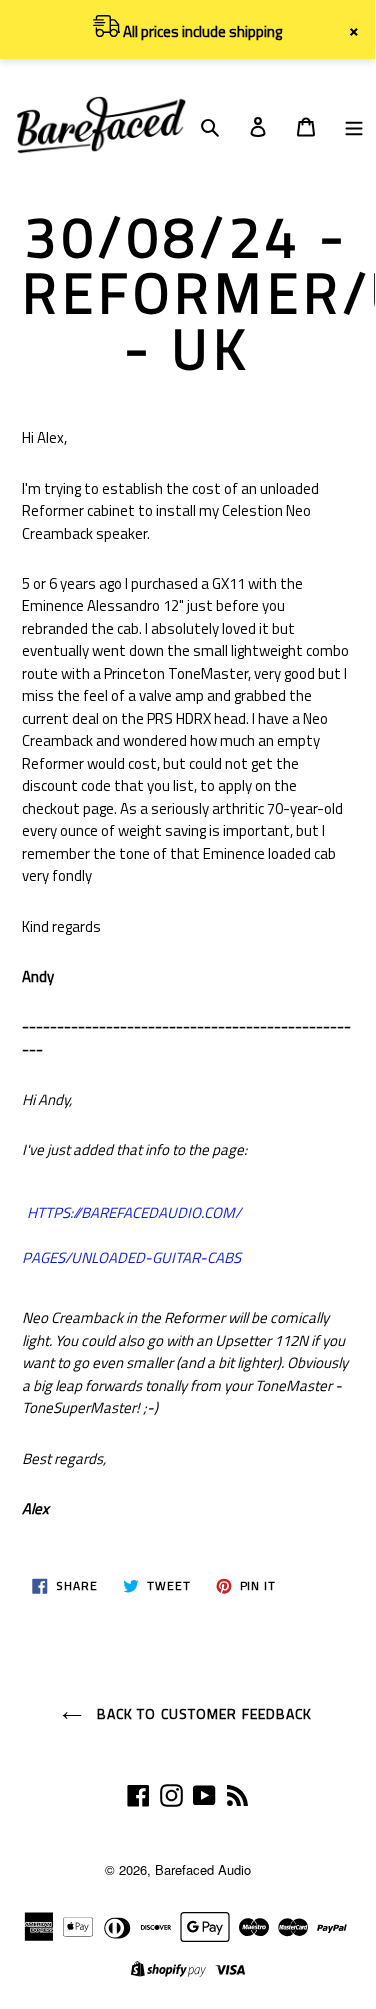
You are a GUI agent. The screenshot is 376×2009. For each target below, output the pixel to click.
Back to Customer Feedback (202, 1713)
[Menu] (354, 125)
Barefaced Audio (203, 1869)
